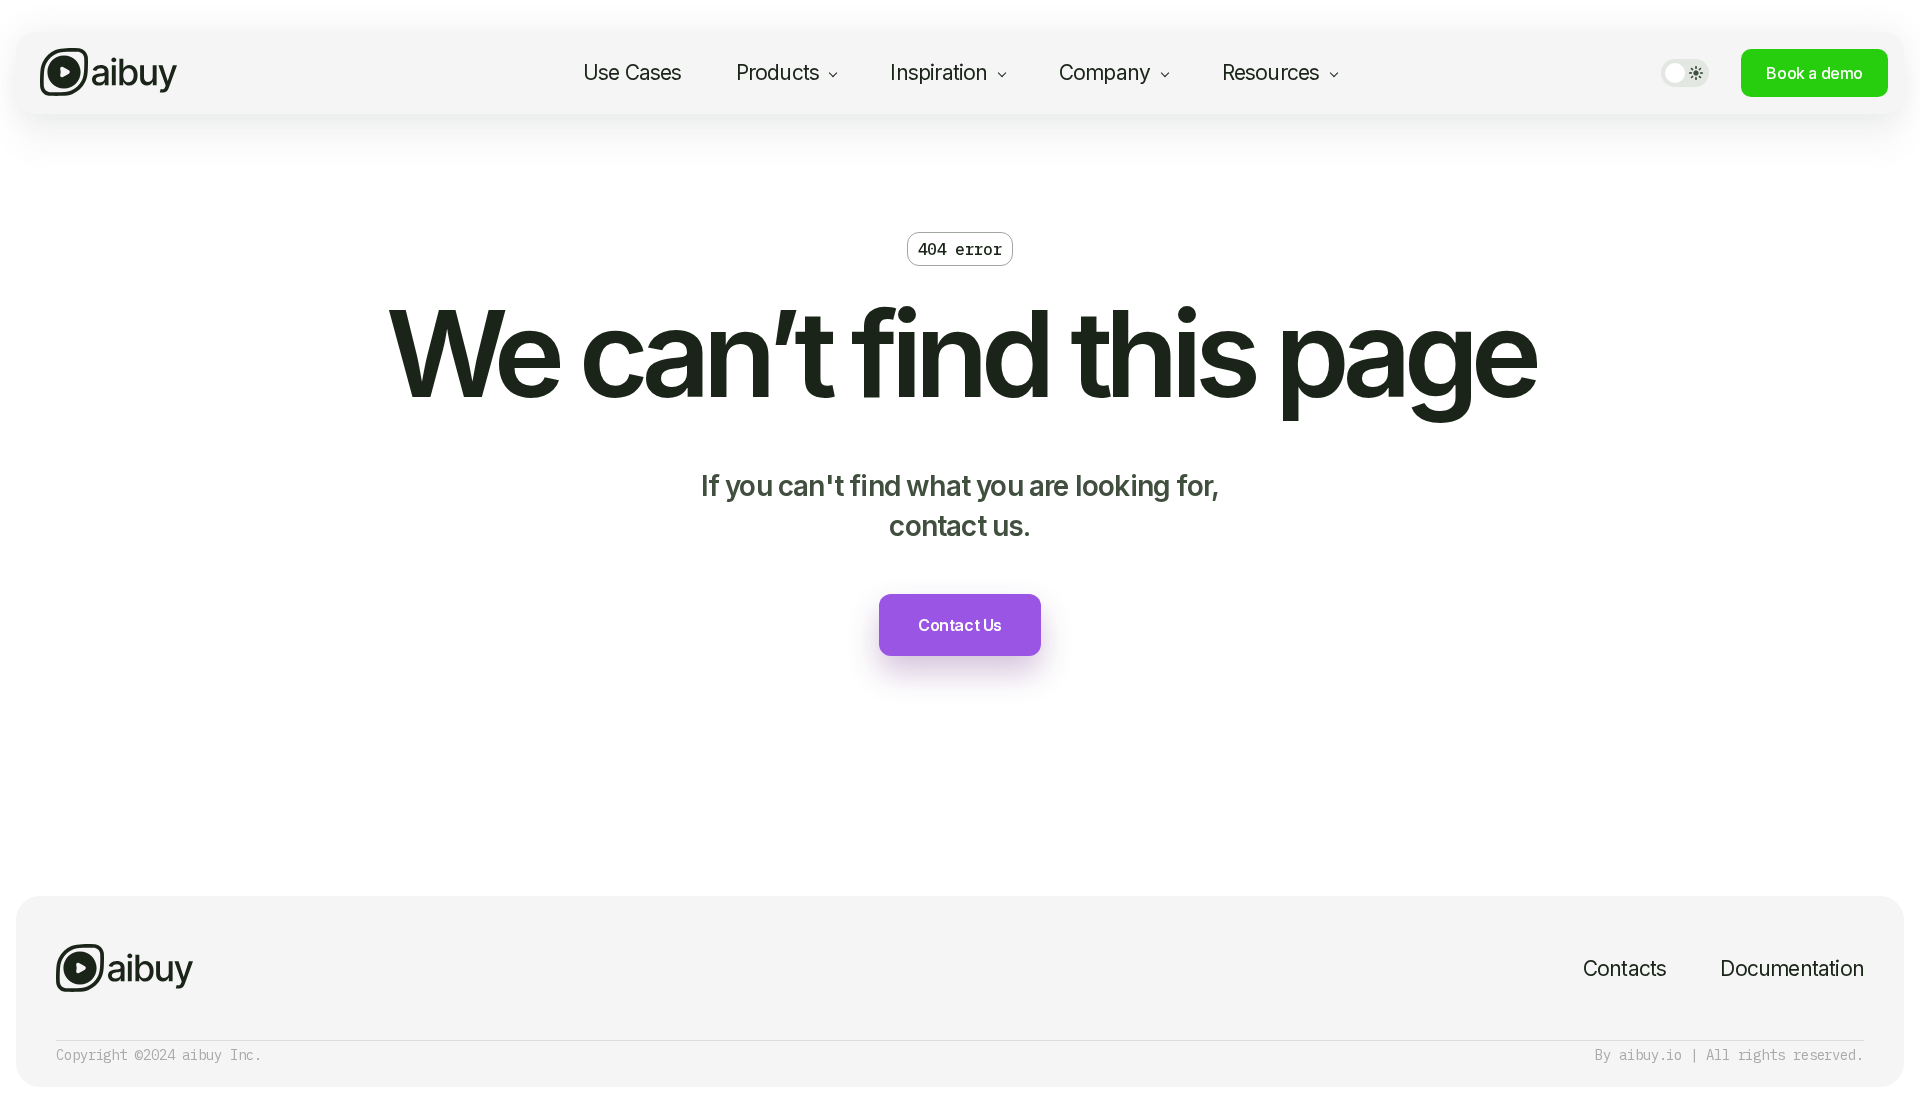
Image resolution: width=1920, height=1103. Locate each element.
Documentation (1792, 968)
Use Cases (632, 72)
